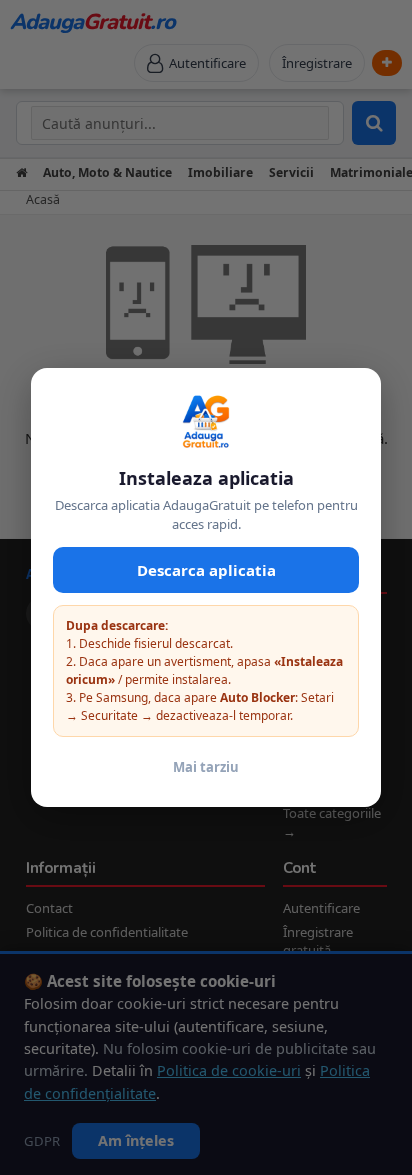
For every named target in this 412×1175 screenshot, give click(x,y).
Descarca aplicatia (206, 570)
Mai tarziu (206, 767)
